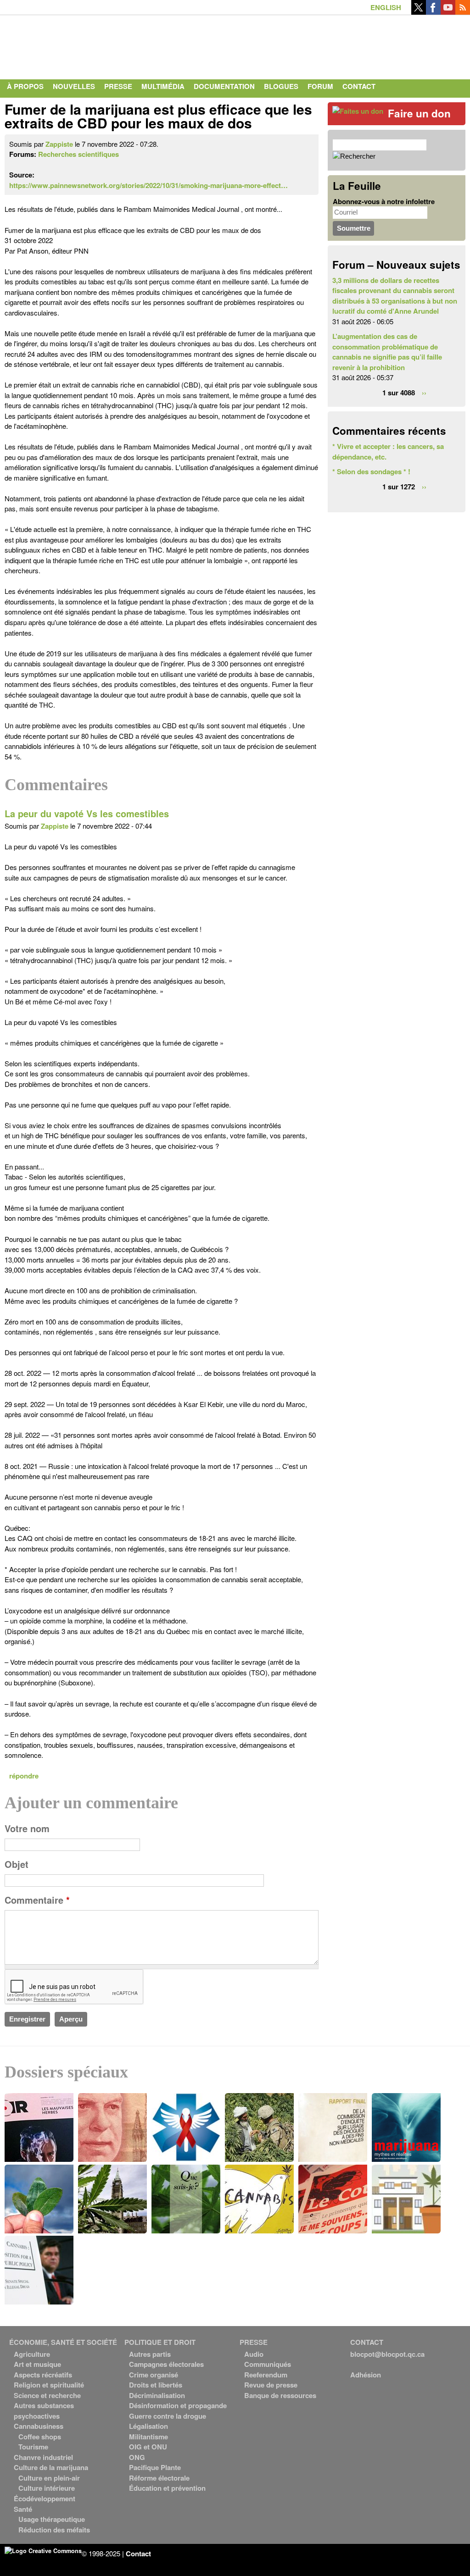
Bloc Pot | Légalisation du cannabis (90, 45)
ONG (137, 2457)
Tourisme (33, 2447)
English (386, 7)
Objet (17, 1864)
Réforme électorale (159, 2478)
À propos (25, 86)
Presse (118, 86)
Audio (254, 2354)
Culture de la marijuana (51, 2467)
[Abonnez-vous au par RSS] (463, 12)
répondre (24, 1776)
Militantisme (148, 2437)
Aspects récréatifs (43, 2375)
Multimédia (163, 86)
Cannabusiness (39, 2426)
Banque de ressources (280, 2395)
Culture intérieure (47, 2488)
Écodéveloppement (45, 2498)
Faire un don (419, 113)
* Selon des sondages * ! (371, 471)
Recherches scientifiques (78, 154)
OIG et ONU (148, 2447)
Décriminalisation (157, 2395)
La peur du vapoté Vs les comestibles (87, 814)
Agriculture (32, 2354)
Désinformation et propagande (178, 2405)
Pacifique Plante (155, 2467)
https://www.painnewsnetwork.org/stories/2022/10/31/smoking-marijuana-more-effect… (148, 185)
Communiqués (268, 2364)
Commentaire (37, 1900)
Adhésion (366, 2375)
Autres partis (150, 2354)
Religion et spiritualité (49, 2385)
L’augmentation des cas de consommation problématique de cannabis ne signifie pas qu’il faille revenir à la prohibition (387, 352)
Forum (320, 86)
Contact (359, 86)
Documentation (224, 86)
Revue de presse (271, 2385)
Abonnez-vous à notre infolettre (384, 201)
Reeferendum (266, 2375)
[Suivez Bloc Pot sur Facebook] (433, 12)
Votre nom (27, 1828)
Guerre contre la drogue (168, 2416)
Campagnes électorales (166, 2364)
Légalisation (148, 2426)
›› (424, 393)
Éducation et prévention (167, 2488)
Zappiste (59, 144)
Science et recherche (47, 2395)
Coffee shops (40, 2437)
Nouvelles (74, 86)
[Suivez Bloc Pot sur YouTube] (448, 12)
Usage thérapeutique (52, 2519)
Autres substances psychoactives (44, 2411)
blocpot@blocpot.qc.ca (387, 2354)
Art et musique (37, 2364)
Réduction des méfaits (54, 2530)
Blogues (281, 86)
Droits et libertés (156, 2385)
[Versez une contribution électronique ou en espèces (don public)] (358, 111)
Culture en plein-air (49, 2478)
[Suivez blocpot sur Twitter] (419, 12)
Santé (23, 2509)
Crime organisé (154, 2375)
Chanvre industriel (43, 2457)
